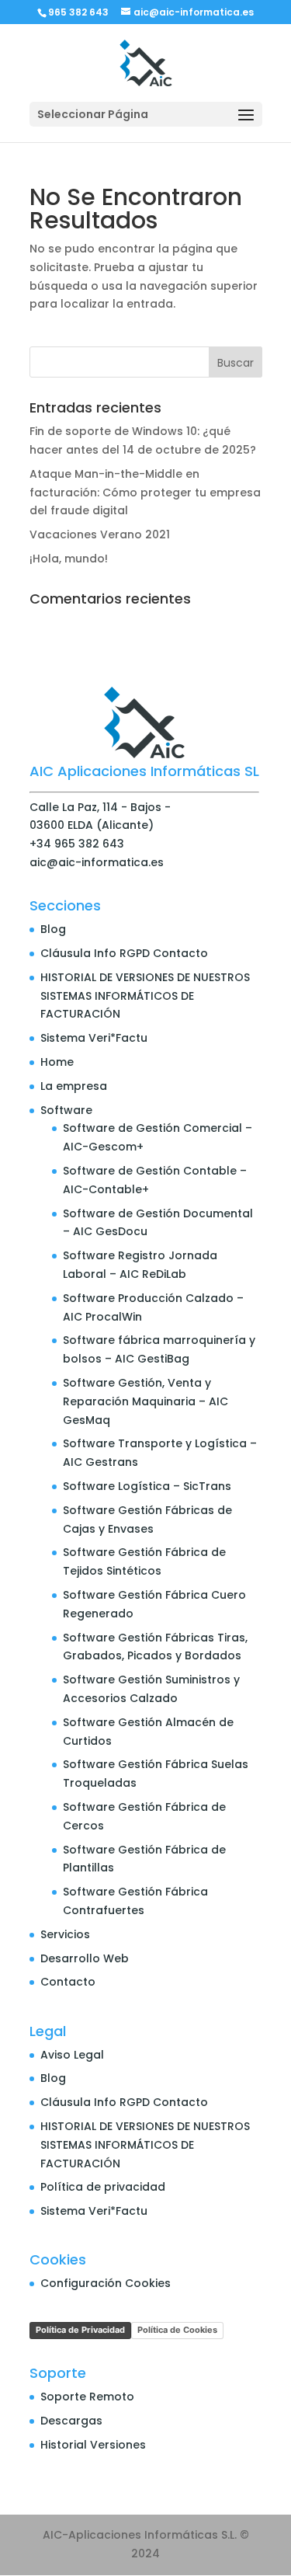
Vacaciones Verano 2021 (100, 534)
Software (66, 1110)
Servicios (65, 1934)
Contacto (68, 1982)
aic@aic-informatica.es (97, 862)
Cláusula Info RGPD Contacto (124, 953)
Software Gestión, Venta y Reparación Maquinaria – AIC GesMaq (145, 1401)
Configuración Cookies (106, 2283)
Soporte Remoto (87, 2397)
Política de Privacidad (80, 2330)
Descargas (71, 2421)
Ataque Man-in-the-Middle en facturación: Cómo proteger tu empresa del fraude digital (145, 493)
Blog (53, 929)
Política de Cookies (177, 2330)
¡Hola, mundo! (69, 559)
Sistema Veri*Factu (94, 1038)
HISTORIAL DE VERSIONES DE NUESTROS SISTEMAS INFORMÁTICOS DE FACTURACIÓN (145, 996)
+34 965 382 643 (77, 844)
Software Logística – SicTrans (147, 1486)
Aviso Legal (72, 2055)
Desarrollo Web (85, 1958)
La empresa (74, 1086)
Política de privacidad (103, 2187)
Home (57, 1062)
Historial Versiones (93, 2445)
